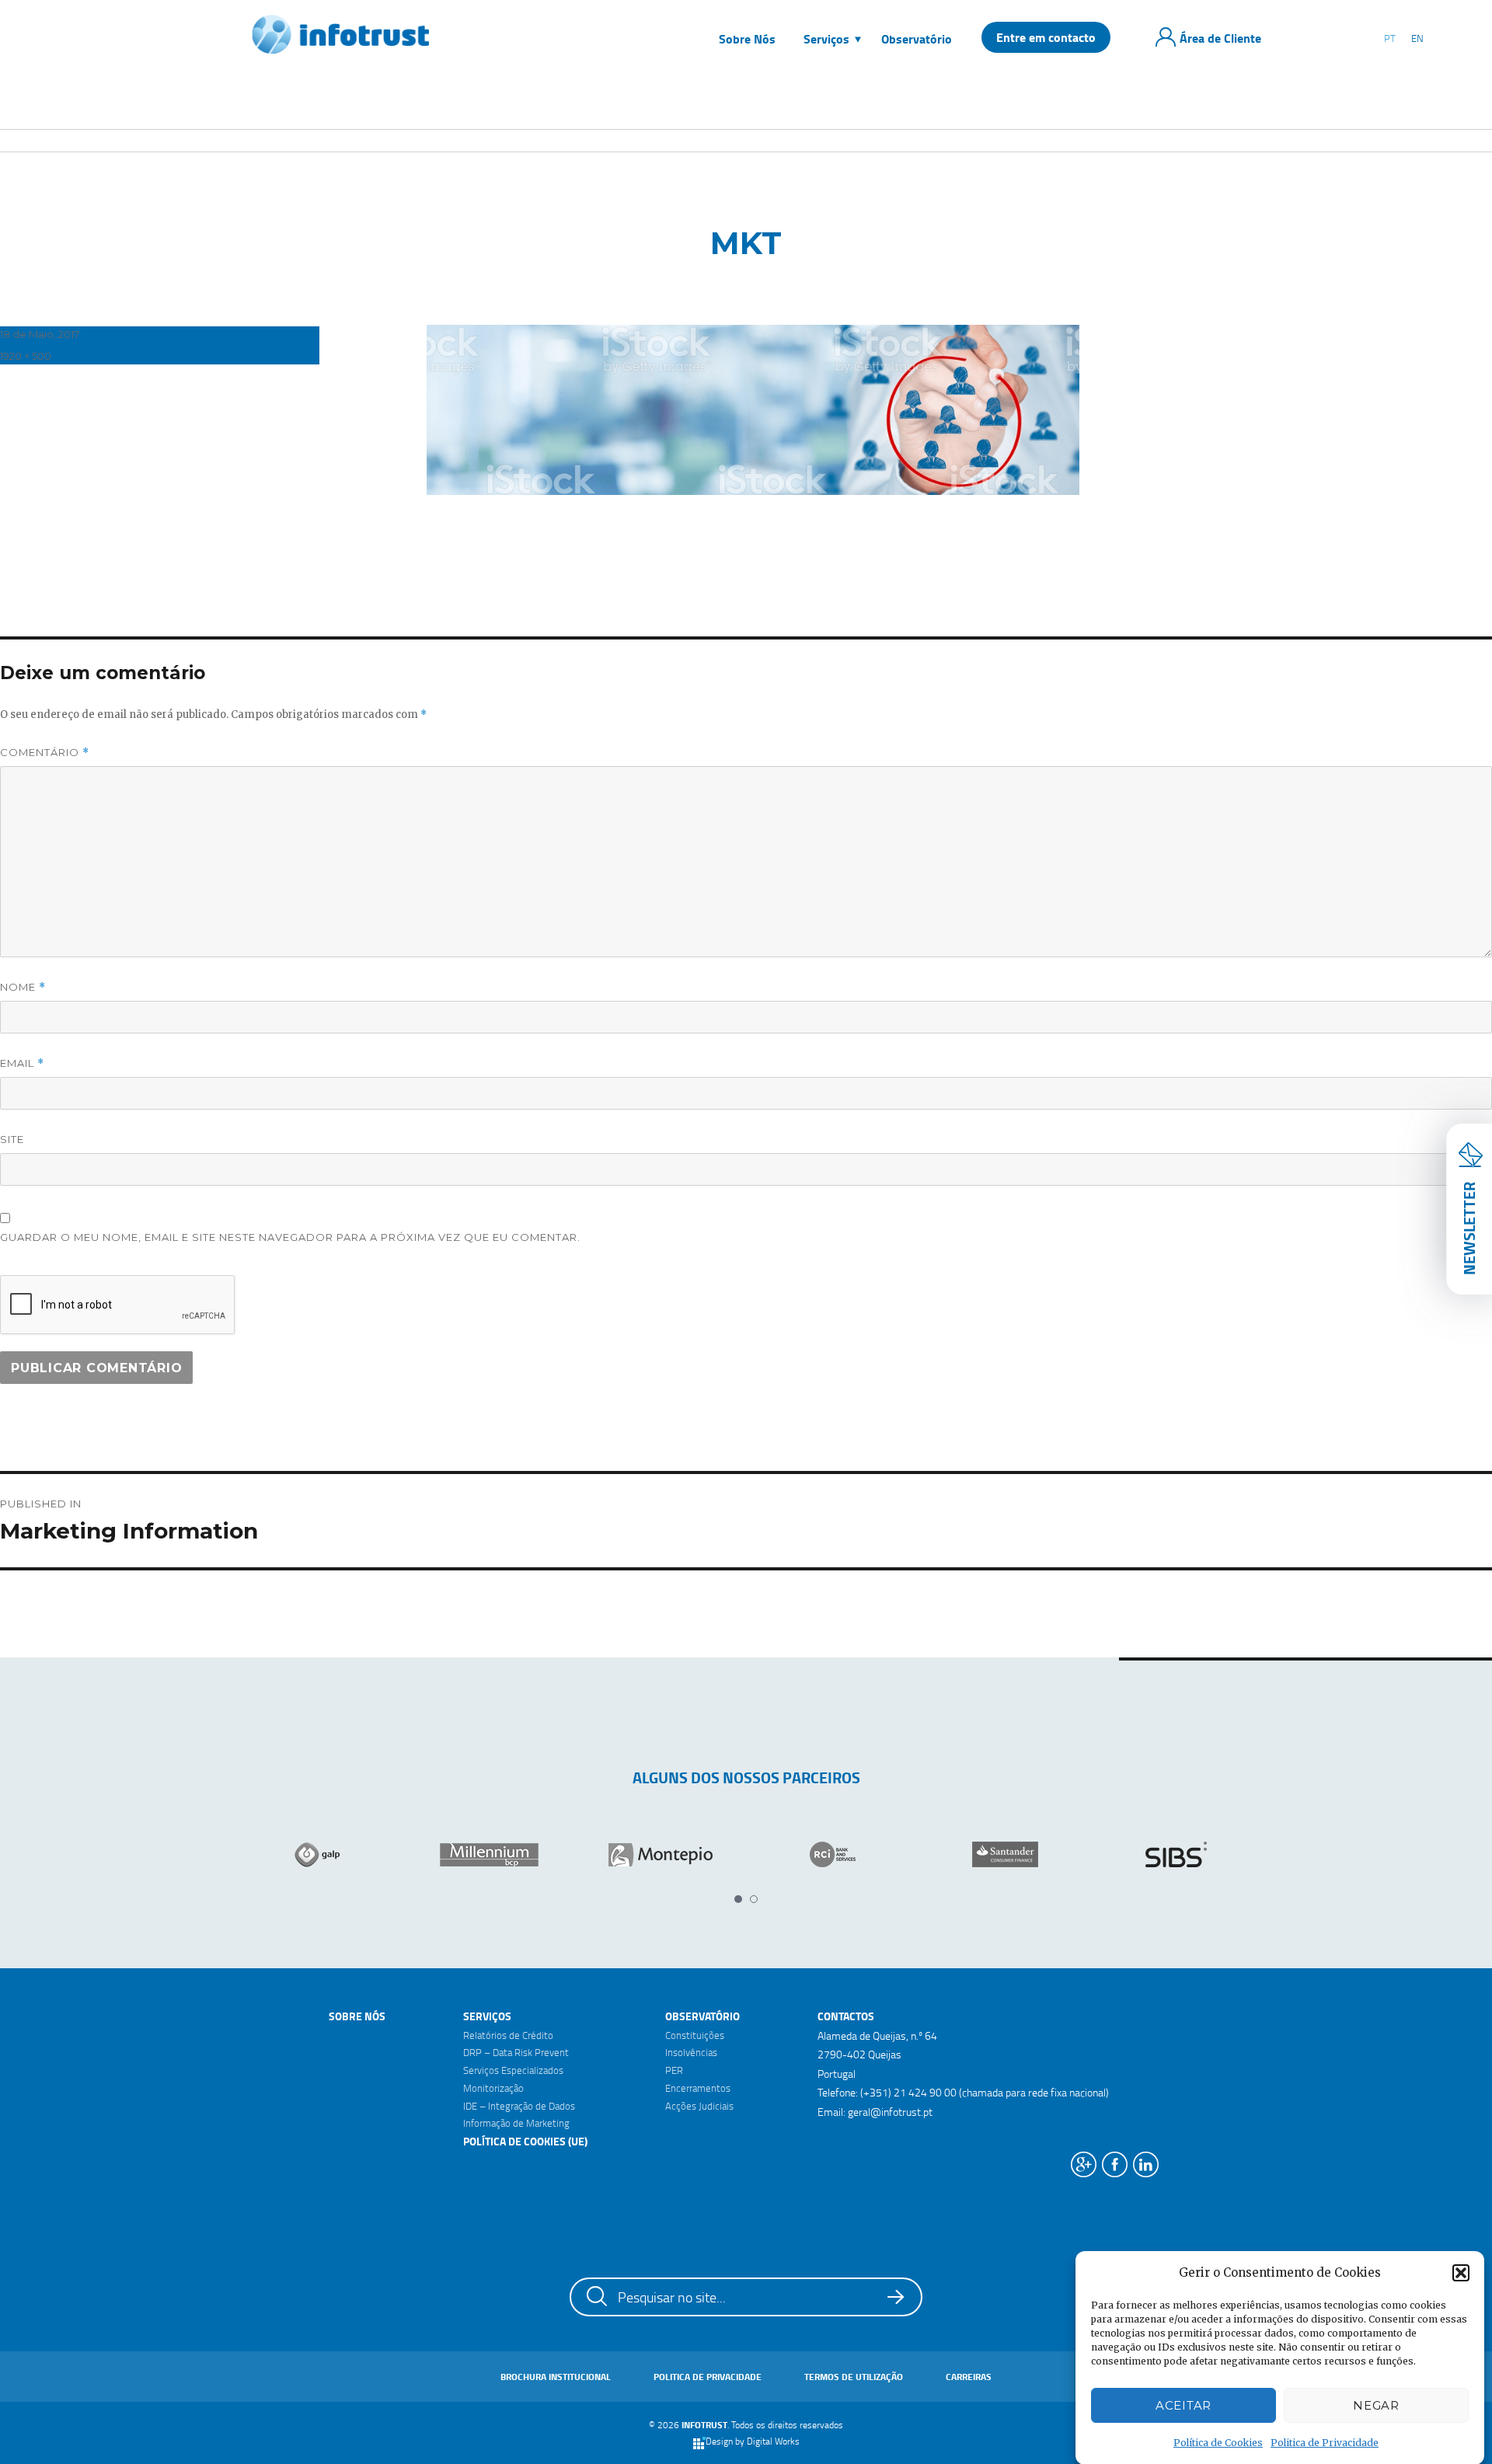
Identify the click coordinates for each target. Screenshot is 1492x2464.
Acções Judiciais (699, 2106)
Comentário (45, 753)
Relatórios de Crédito (508, 2035)
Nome (23, 987)
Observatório (702, 2016)
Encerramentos (698, 2088)
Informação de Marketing (516, 2123)
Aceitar (1183, 2405)
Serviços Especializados (513, 2070)
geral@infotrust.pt (890, 2112)
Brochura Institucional (556, 2377)
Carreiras (969, 2377)
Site (12, 1139)
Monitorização (493, 2088)
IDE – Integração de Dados (519, 2106)
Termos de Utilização (854, 2377)
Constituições (695, 2035)
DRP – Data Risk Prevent (516, 2052)
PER (674, 2070)
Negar (1376, 2405)
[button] (1461, 2273)
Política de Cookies (1218, 2443)
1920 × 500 (26, 356)
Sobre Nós (357, 2016)
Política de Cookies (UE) (525, 2141)
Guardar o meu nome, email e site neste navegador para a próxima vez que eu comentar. (290, 1237)
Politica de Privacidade (1325, 2443)
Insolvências (691, 2052)
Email (22, 1063)
